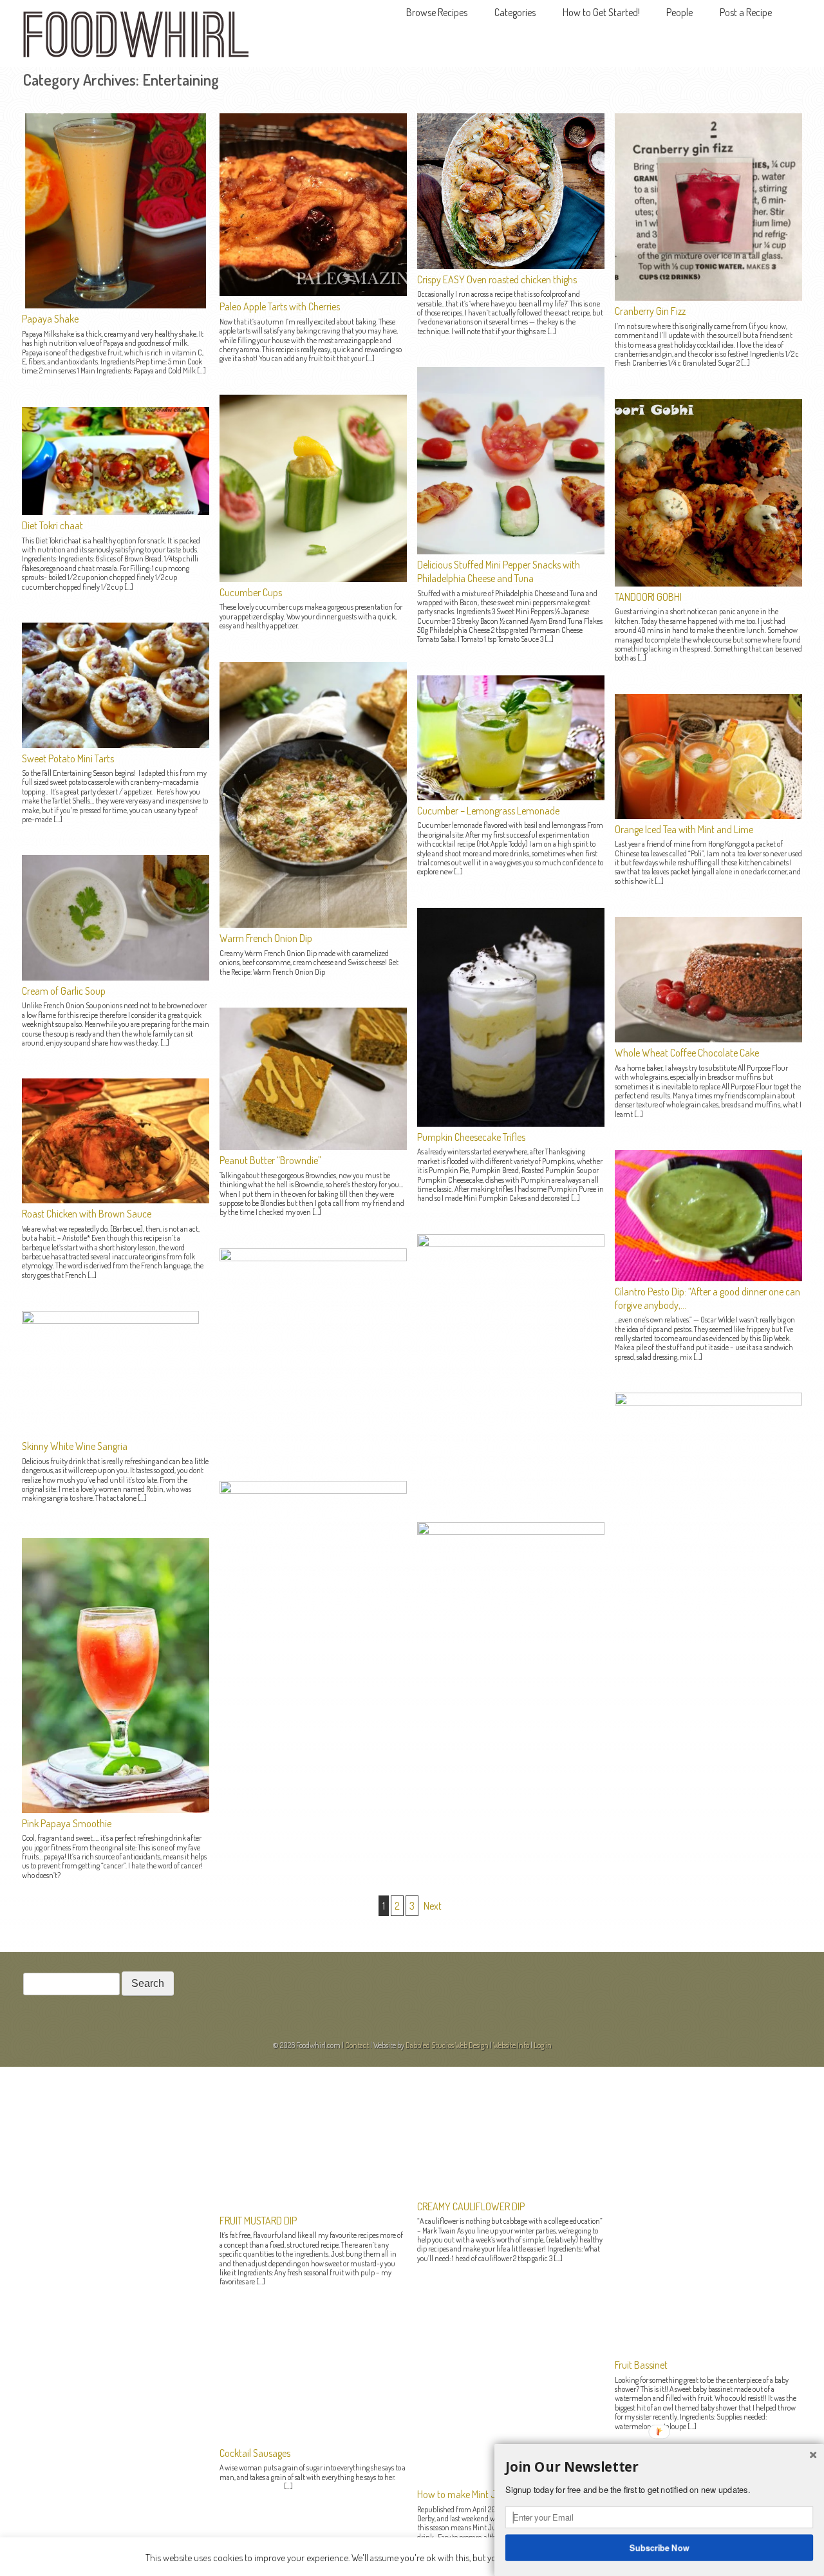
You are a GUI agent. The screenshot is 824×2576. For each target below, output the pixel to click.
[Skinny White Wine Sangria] (110, 1320)
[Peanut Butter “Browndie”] (313, 1146)
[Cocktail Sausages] (313, 1490)
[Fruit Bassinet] (708, 1402)
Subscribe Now (660, 2547)
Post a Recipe (746, 12)
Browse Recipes (437, 12)
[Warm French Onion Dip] (313, 924)
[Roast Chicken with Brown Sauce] (116, 1199)
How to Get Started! (601, 12)
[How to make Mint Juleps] (511, 1531)
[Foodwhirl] (136, 38)
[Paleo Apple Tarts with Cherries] (313, 292)
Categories (515, 12)
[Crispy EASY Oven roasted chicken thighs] (511, 265)
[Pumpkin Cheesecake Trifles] (511, 1123)
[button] (659, 2467)
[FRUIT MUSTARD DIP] (313, 1257)
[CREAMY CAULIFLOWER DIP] (511, 1243)
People (679, 12)
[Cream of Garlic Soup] (116, 977)
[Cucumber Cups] (313, 578)
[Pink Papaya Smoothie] (116, 1809)
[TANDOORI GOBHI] (708, 583)
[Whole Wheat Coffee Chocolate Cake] (708, 1039)
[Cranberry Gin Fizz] (708, 297)
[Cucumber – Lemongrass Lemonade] (511, 796)
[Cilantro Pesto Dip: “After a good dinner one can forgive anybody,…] (708, 1277)
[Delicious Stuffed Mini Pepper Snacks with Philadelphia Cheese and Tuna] (511, 550)
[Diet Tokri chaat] (116, 511)
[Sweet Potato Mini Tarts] (116, 744)
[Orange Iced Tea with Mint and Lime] (708, 815)
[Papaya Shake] (116, 305)
